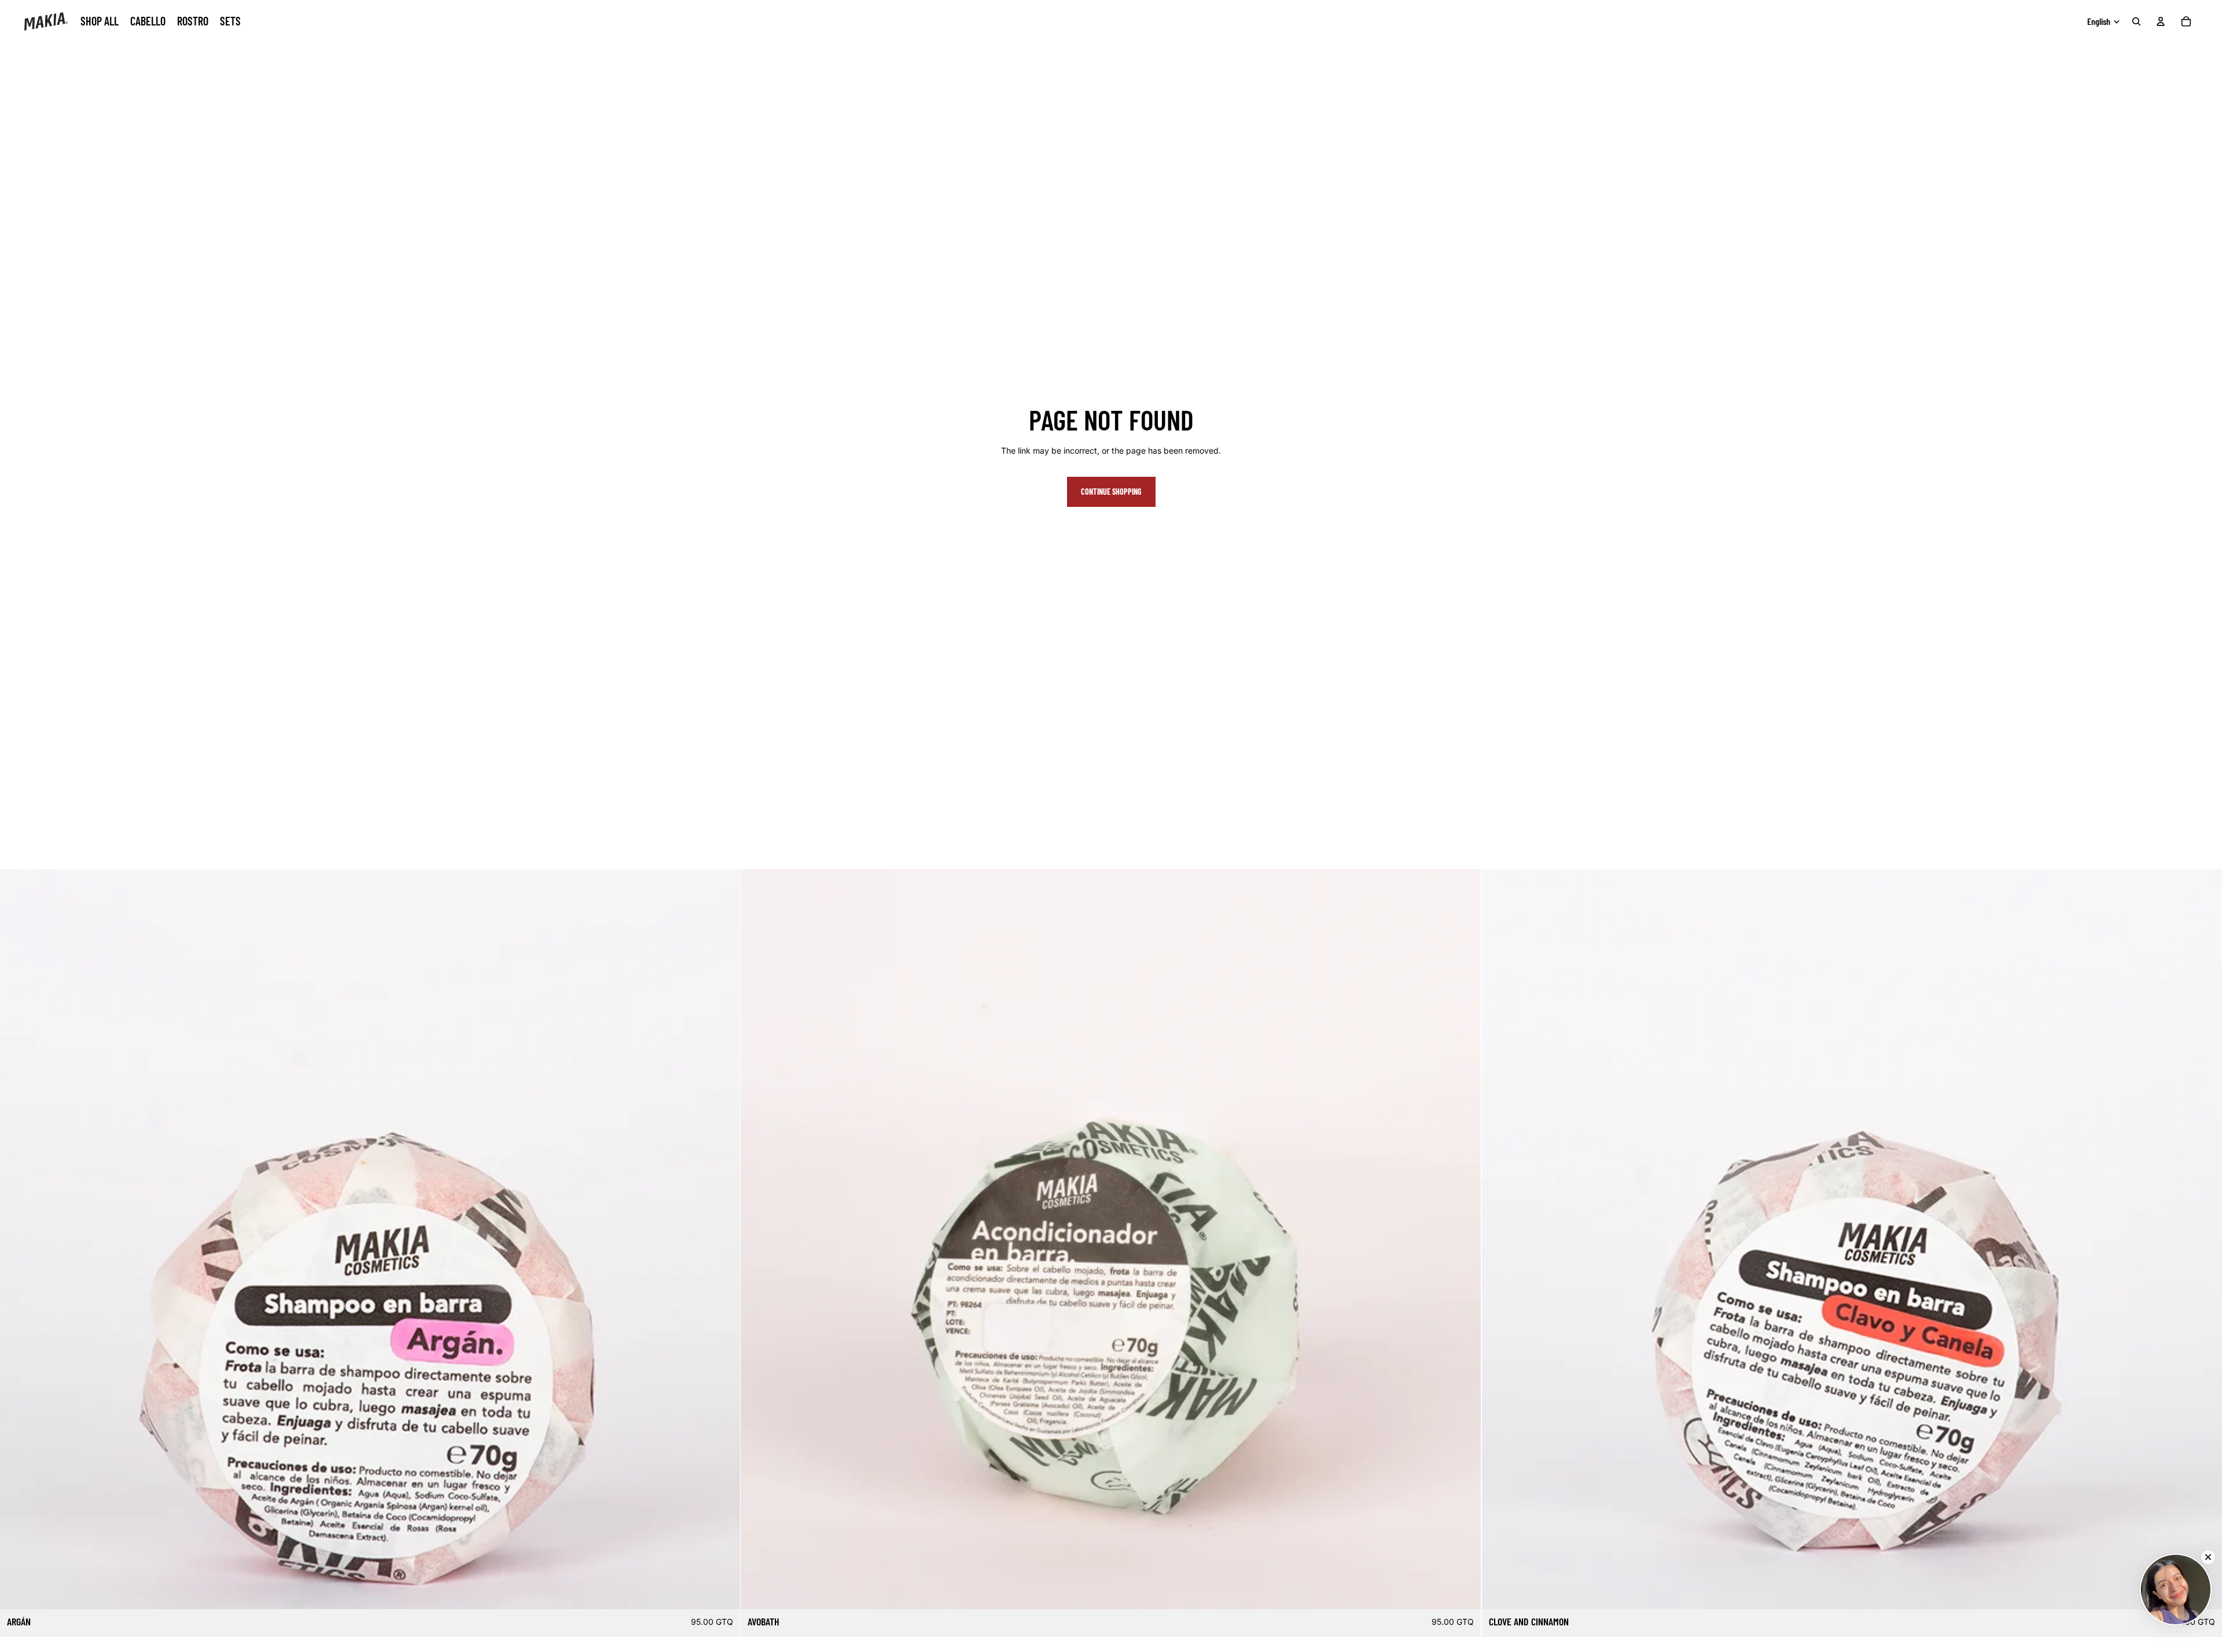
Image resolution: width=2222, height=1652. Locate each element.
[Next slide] (723, 1239)
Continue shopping (1111, 492)
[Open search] (2136, 21)
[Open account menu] (2161, 21)
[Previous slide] (17, 1239)
